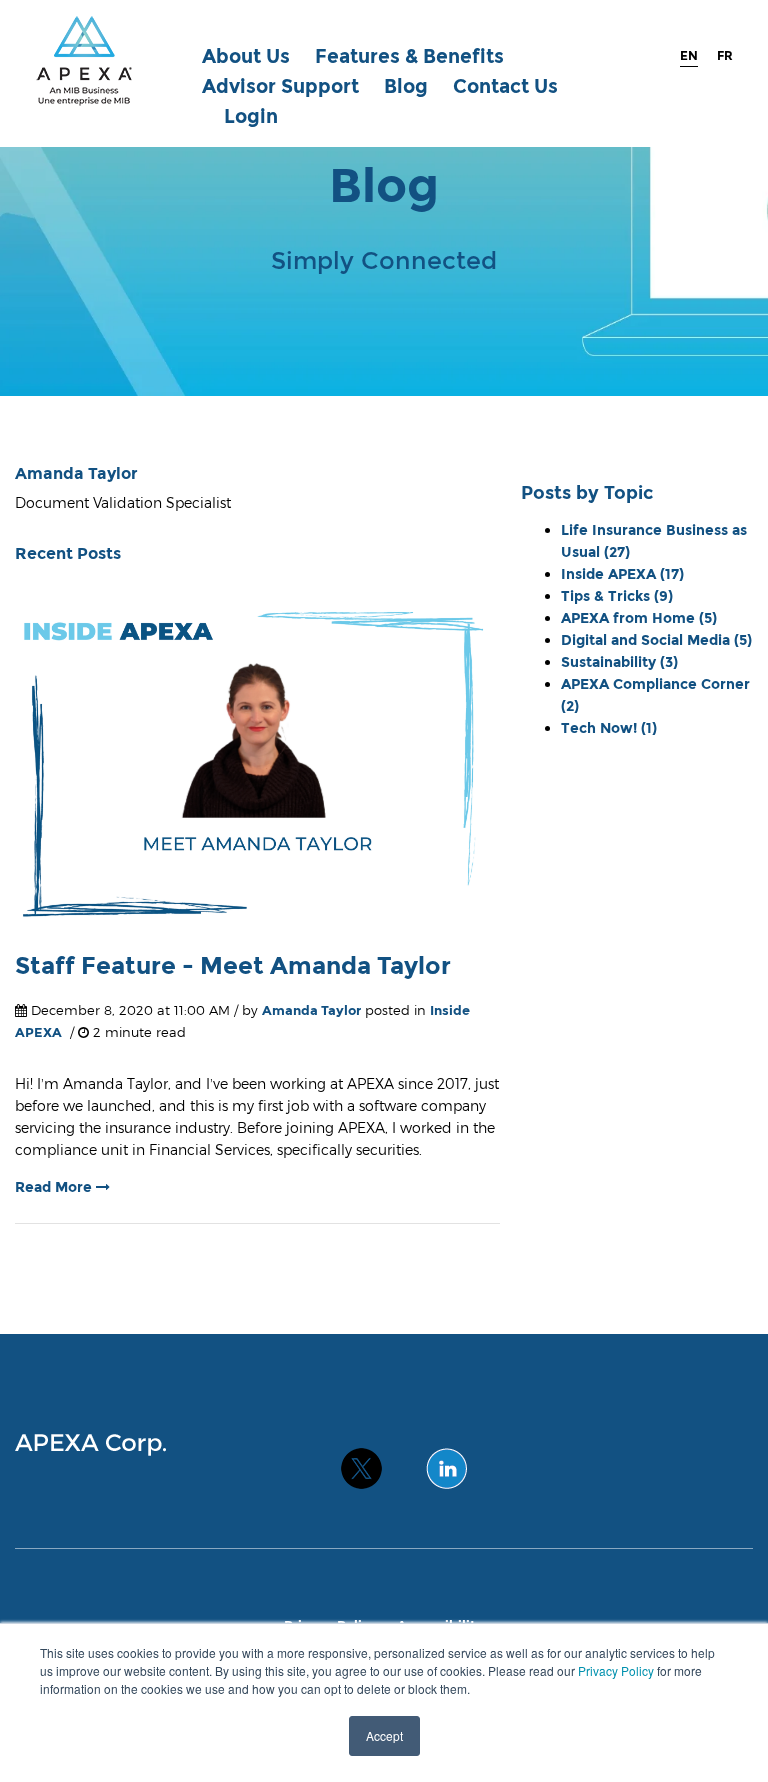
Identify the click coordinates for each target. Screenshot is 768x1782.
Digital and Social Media (656, 640)
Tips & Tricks (617, 596)
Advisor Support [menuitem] (280, 86)
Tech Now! (609, 728)
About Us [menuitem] (246, 56)
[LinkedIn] (446, 1458)
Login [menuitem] (251, 116)
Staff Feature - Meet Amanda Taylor (233, 965)
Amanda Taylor (311, 1010)
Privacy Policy (616, 1670)
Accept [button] (384, 1735)
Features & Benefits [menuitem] (409, 56)
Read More (55, 1187)
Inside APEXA (622, 574)
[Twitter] (361, 1458)
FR (725, 55)
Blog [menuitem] (406, 86)
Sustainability (619, 662)
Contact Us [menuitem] (505, 86)
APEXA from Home (639, 618)
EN (689, 55)
